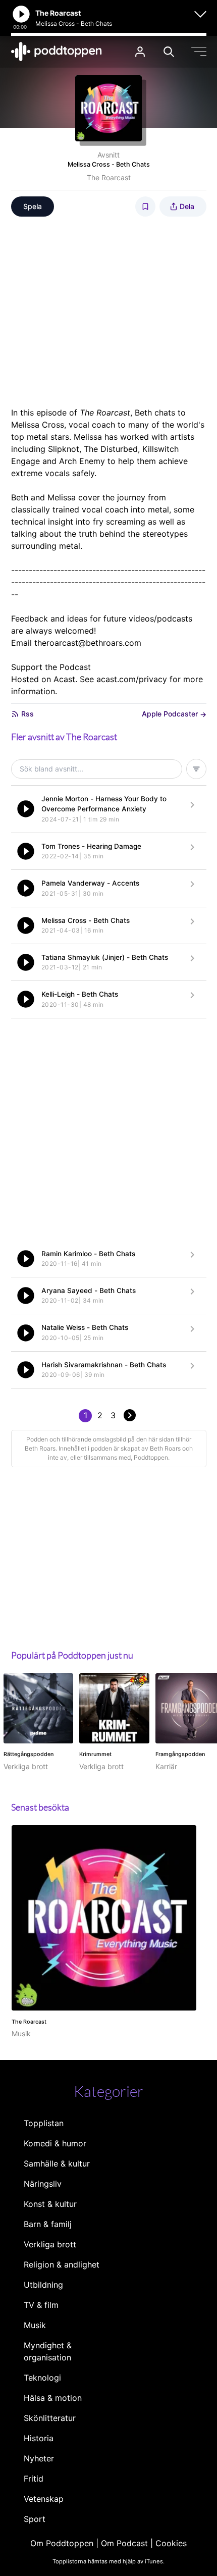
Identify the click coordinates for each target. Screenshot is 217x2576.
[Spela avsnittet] (26, 809)
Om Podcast (124, 2543)
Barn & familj (48, 2224)
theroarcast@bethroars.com (88, 643)
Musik (35, 2325)
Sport (35, 2519)
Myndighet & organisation (48, 2351)
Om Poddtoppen (62, 2543)
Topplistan (44, 2123)
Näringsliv (43, 2184)
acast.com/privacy (132, 679)
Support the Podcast (51, 667)
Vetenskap (44, 2499)
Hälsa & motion (53, 2398)
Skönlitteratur (50, 2418)
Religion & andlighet (62, 2264)
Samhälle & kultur (57, 2163)
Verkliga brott (50, 2244)
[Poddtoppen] (57, 51)
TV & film (41, 2305)
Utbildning (43, 2285)
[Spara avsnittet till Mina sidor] (145, 207)
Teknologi (42, 2378)
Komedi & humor (55, 2143)
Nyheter (39, 2458)
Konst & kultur (50, 2204)
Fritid (34, 2479)
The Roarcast (109, 177)
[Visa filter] (196, 769)
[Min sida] (140, 52)
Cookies (171, 2543)
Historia (39, 2438)
